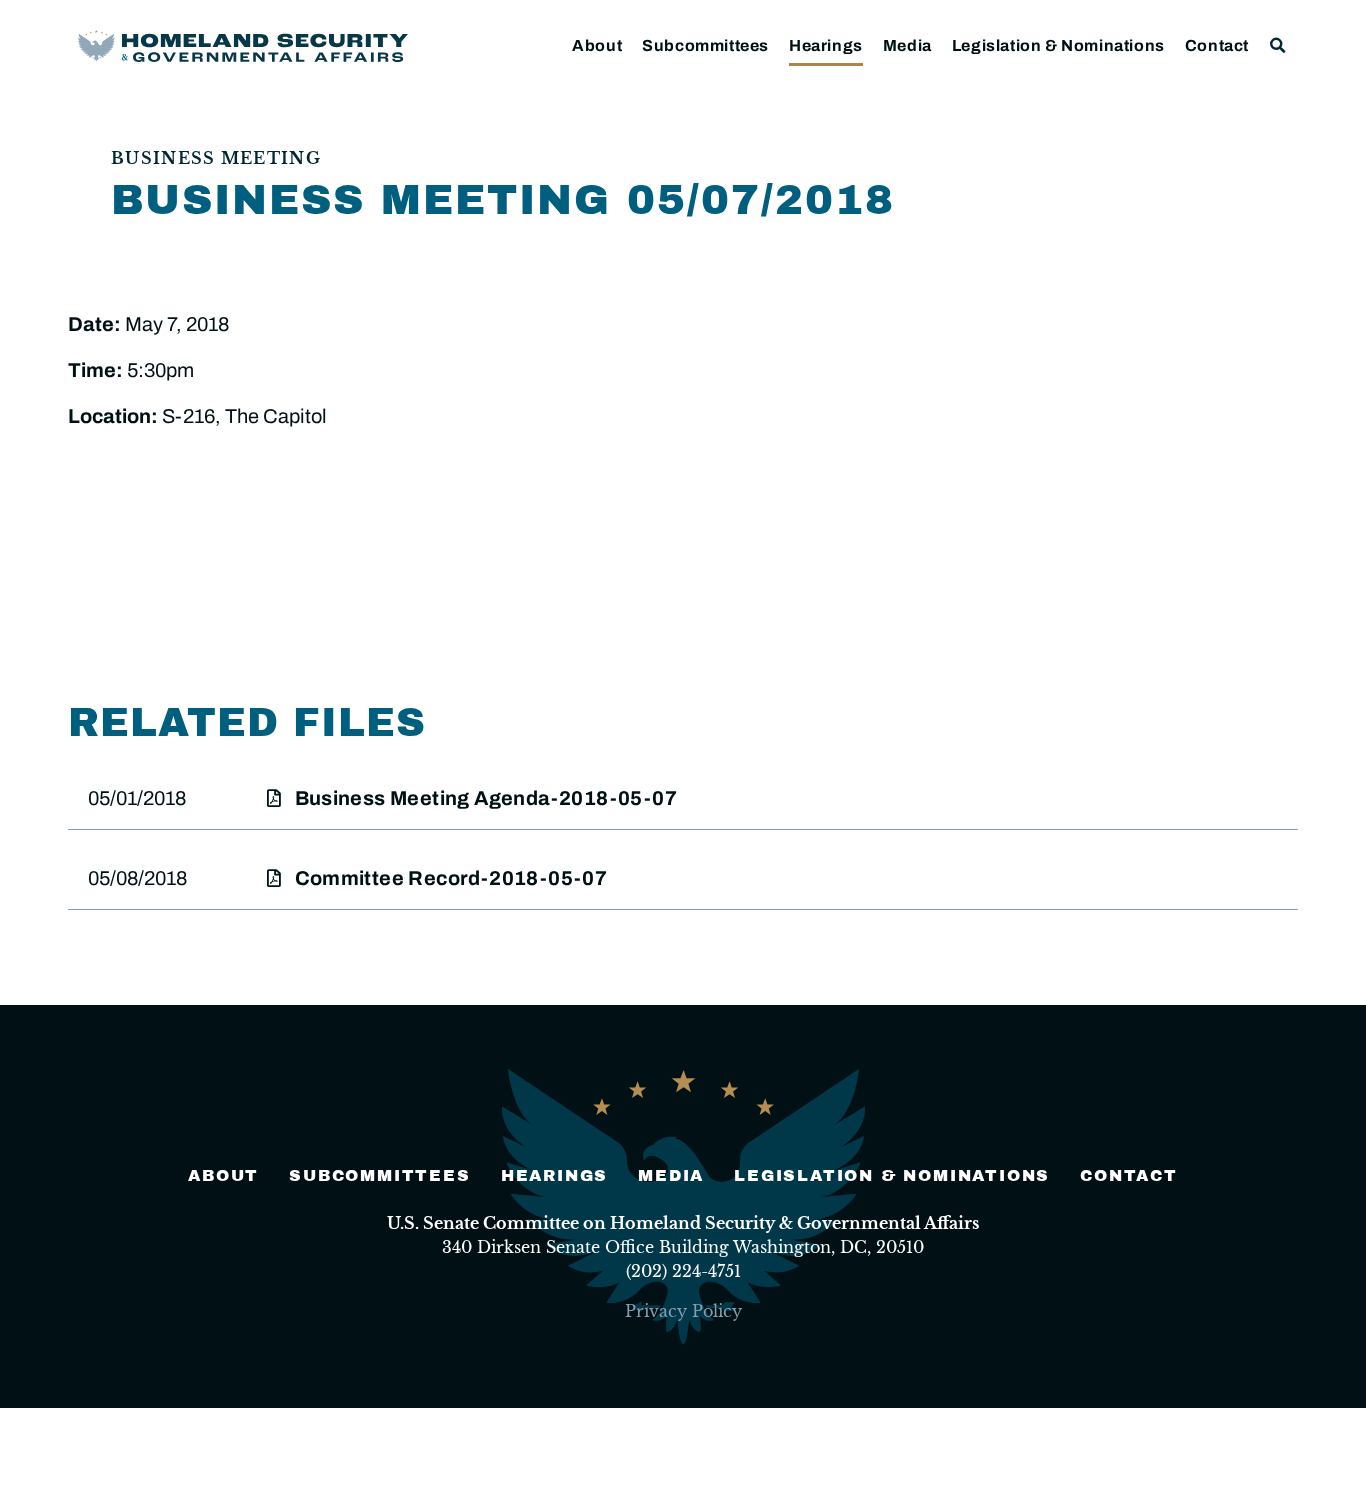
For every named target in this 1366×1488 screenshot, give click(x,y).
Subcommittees (705, 45)
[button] (1278, 45)
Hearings (826, 45)
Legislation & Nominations (1058, 45)
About (597, 45)
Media (907, 45)
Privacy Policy (683, 1311)
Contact (1217, 45)
